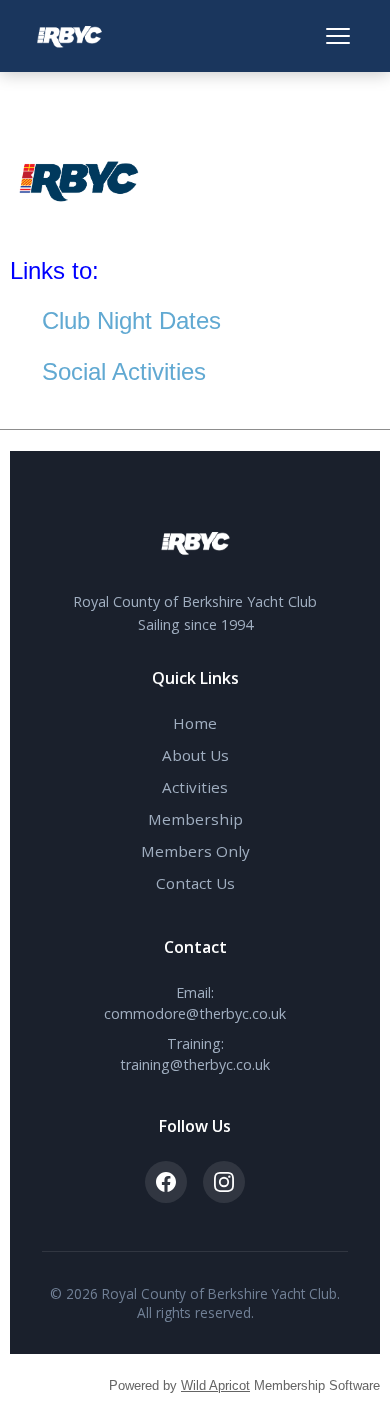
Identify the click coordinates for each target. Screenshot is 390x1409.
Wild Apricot (215, 1385)
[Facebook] (166, 1182)
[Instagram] (224, 1182)
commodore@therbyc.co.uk (195, 1013)
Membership (195, 819)
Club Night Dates (131, 320)
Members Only (195, 851)
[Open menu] (338, 36)
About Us (195, 755)
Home (195, 723)
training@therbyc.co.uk (195, 1064)
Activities (195, 787)
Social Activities (124, 371)
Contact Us (195, 883)
